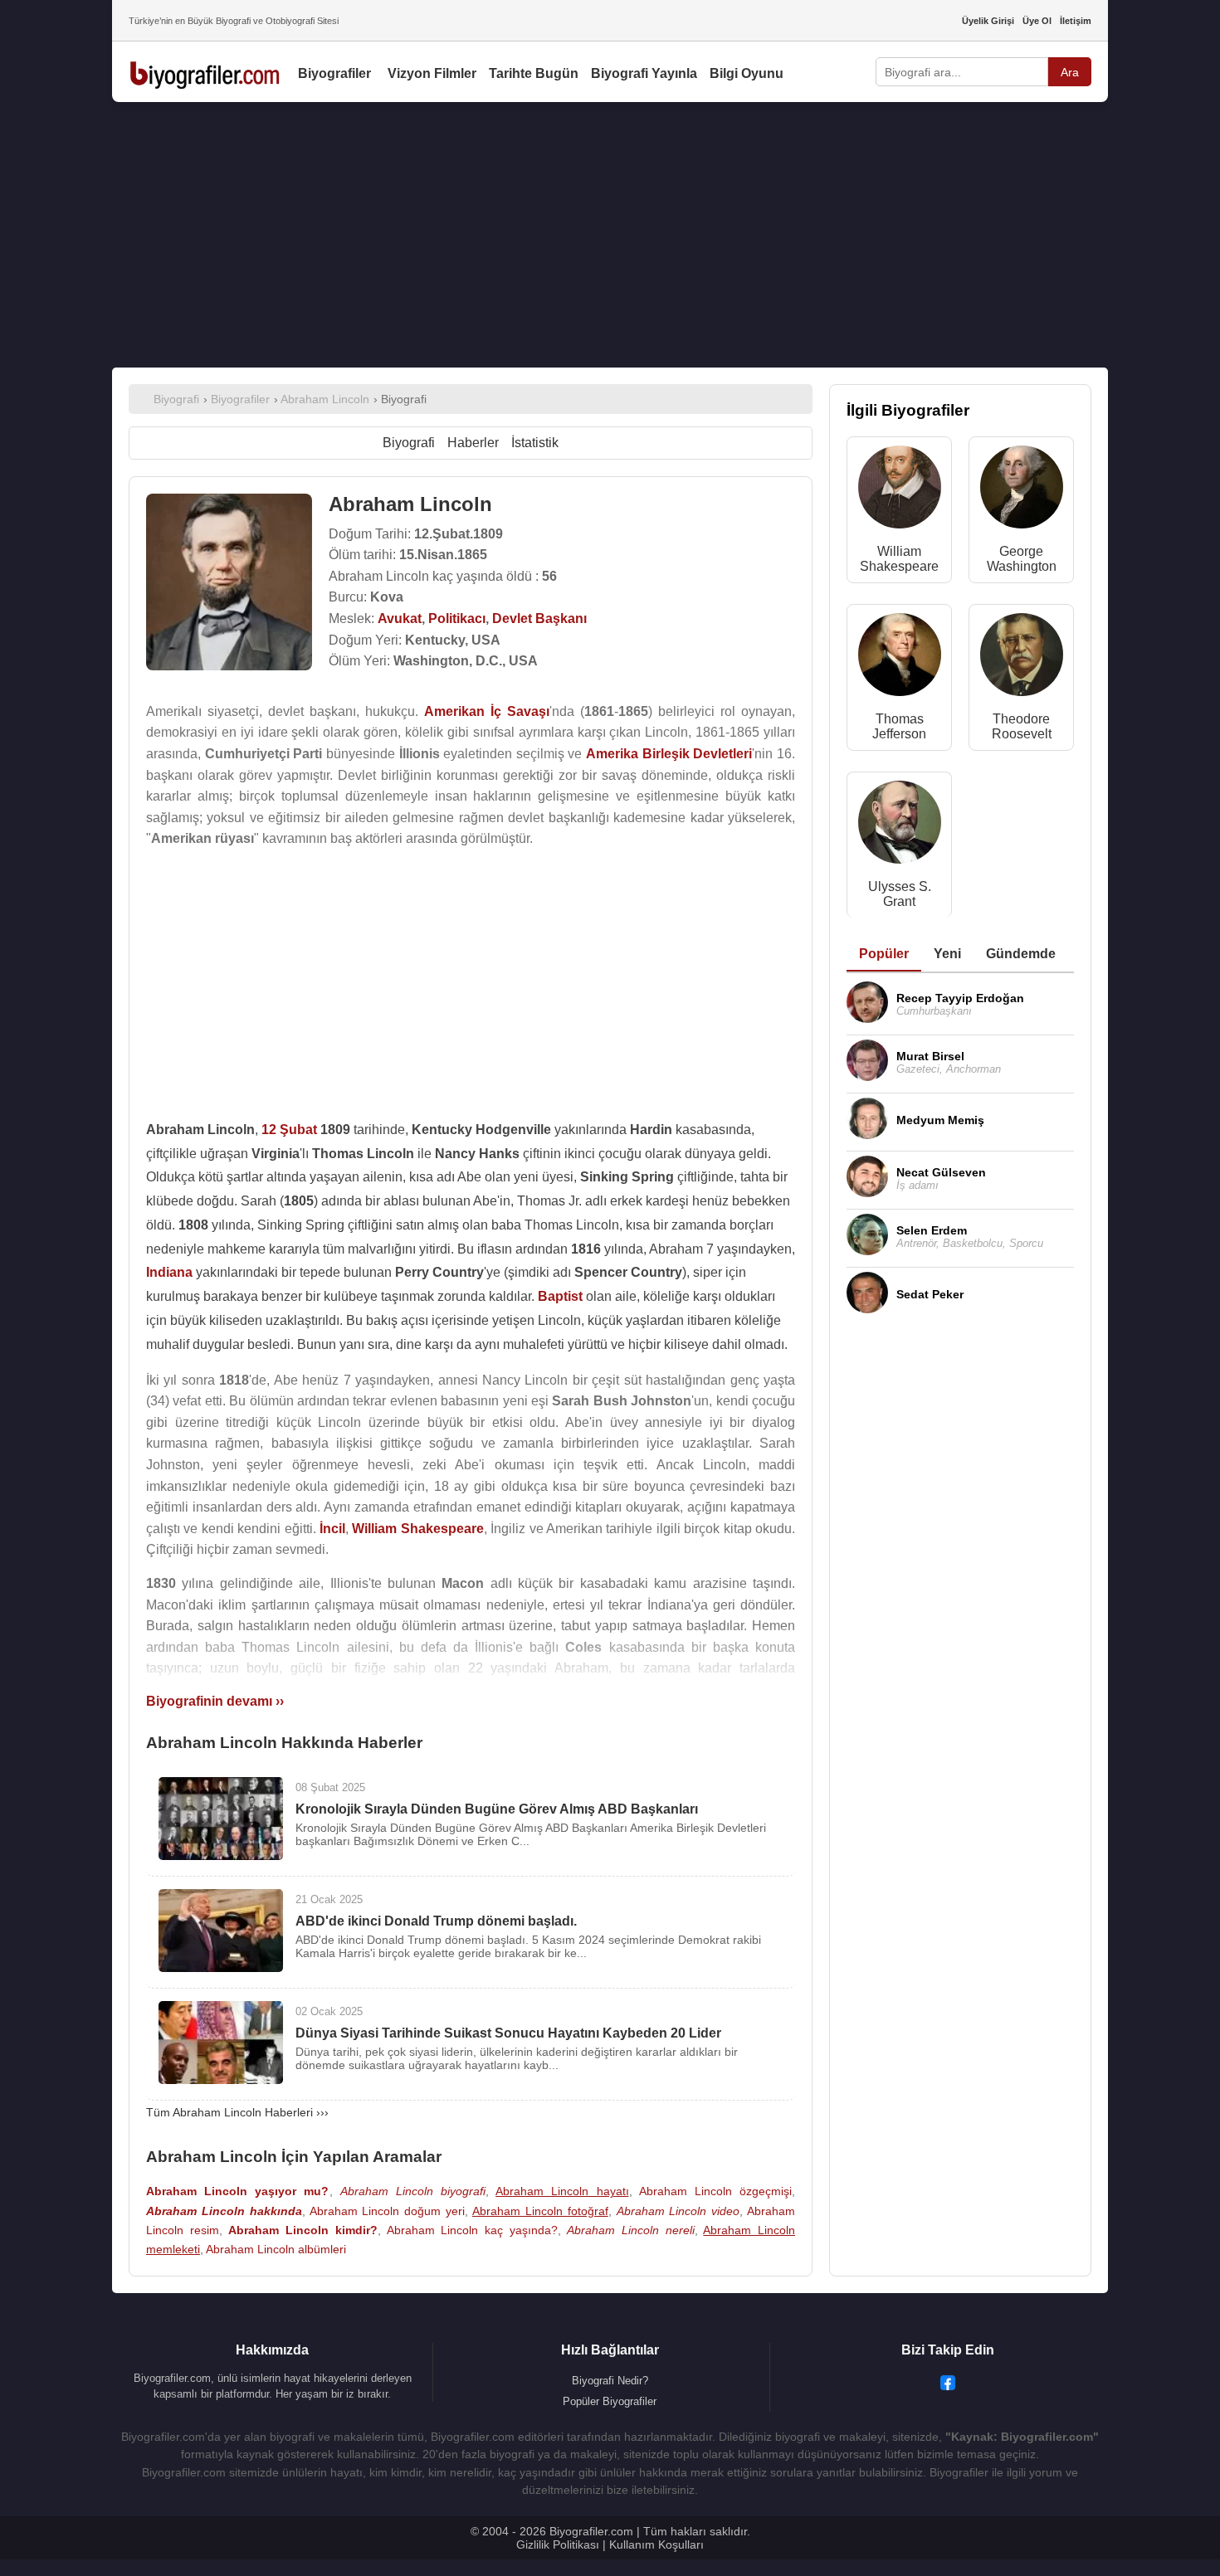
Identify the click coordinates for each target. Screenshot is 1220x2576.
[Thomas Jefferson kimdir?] (900, 658)
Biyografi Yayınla (644, 73)
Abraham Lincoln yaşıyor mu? (238, 2191)
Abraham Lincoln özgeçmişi (715, 2191)
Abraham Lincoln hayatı (562, 2191)
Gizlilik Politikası (558, 2544)
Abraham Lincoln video (678, 2211)
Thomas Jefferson (899, 726)
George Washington (1022, 559)
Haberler (473, 443)
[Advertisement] (610, 235)
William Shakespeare (899, 559)
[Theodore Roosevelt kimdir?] (1022, 658)
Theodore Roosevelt (1022, 726)
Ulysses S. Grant (900, 894)
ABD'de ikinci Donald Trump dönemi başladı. (436, 1921)
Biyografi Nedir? (610, 2381)
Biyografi (409, 443)
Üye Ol (1037, 21)
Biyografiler (334, 73)
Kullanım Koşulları (656, 2544)
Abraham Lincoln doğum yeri (388, 2211)
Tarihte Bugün (534, 73)
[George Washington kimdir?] (1022, 491)
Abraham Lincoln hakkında (224, 2211)
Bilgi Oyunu (747, 73)
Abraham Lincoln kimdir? (303, 2230)
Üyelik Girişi (988, 21)
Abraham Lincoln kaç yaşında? (472, 2230)
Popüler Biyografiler (610, 2401)
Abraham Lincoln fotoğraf (540, 2211)
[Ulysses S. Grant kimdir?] (900, 826)
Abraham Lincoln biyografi (413, 2191)
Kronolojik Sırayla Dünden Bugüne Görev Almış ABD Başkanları (497, 1809)
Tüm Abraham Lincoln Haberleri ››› (237, 2112)
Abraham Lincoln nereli (630, 2230)
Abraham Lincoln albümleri (276, 2249)
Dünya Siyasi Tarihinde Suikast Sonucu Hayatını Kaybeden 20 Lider (508, 2033)
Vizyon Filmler (432, 73)
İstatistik (535, 443)
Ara (1070, 72)
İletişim (1076, 21)
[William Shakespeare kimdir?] (900, 491)
